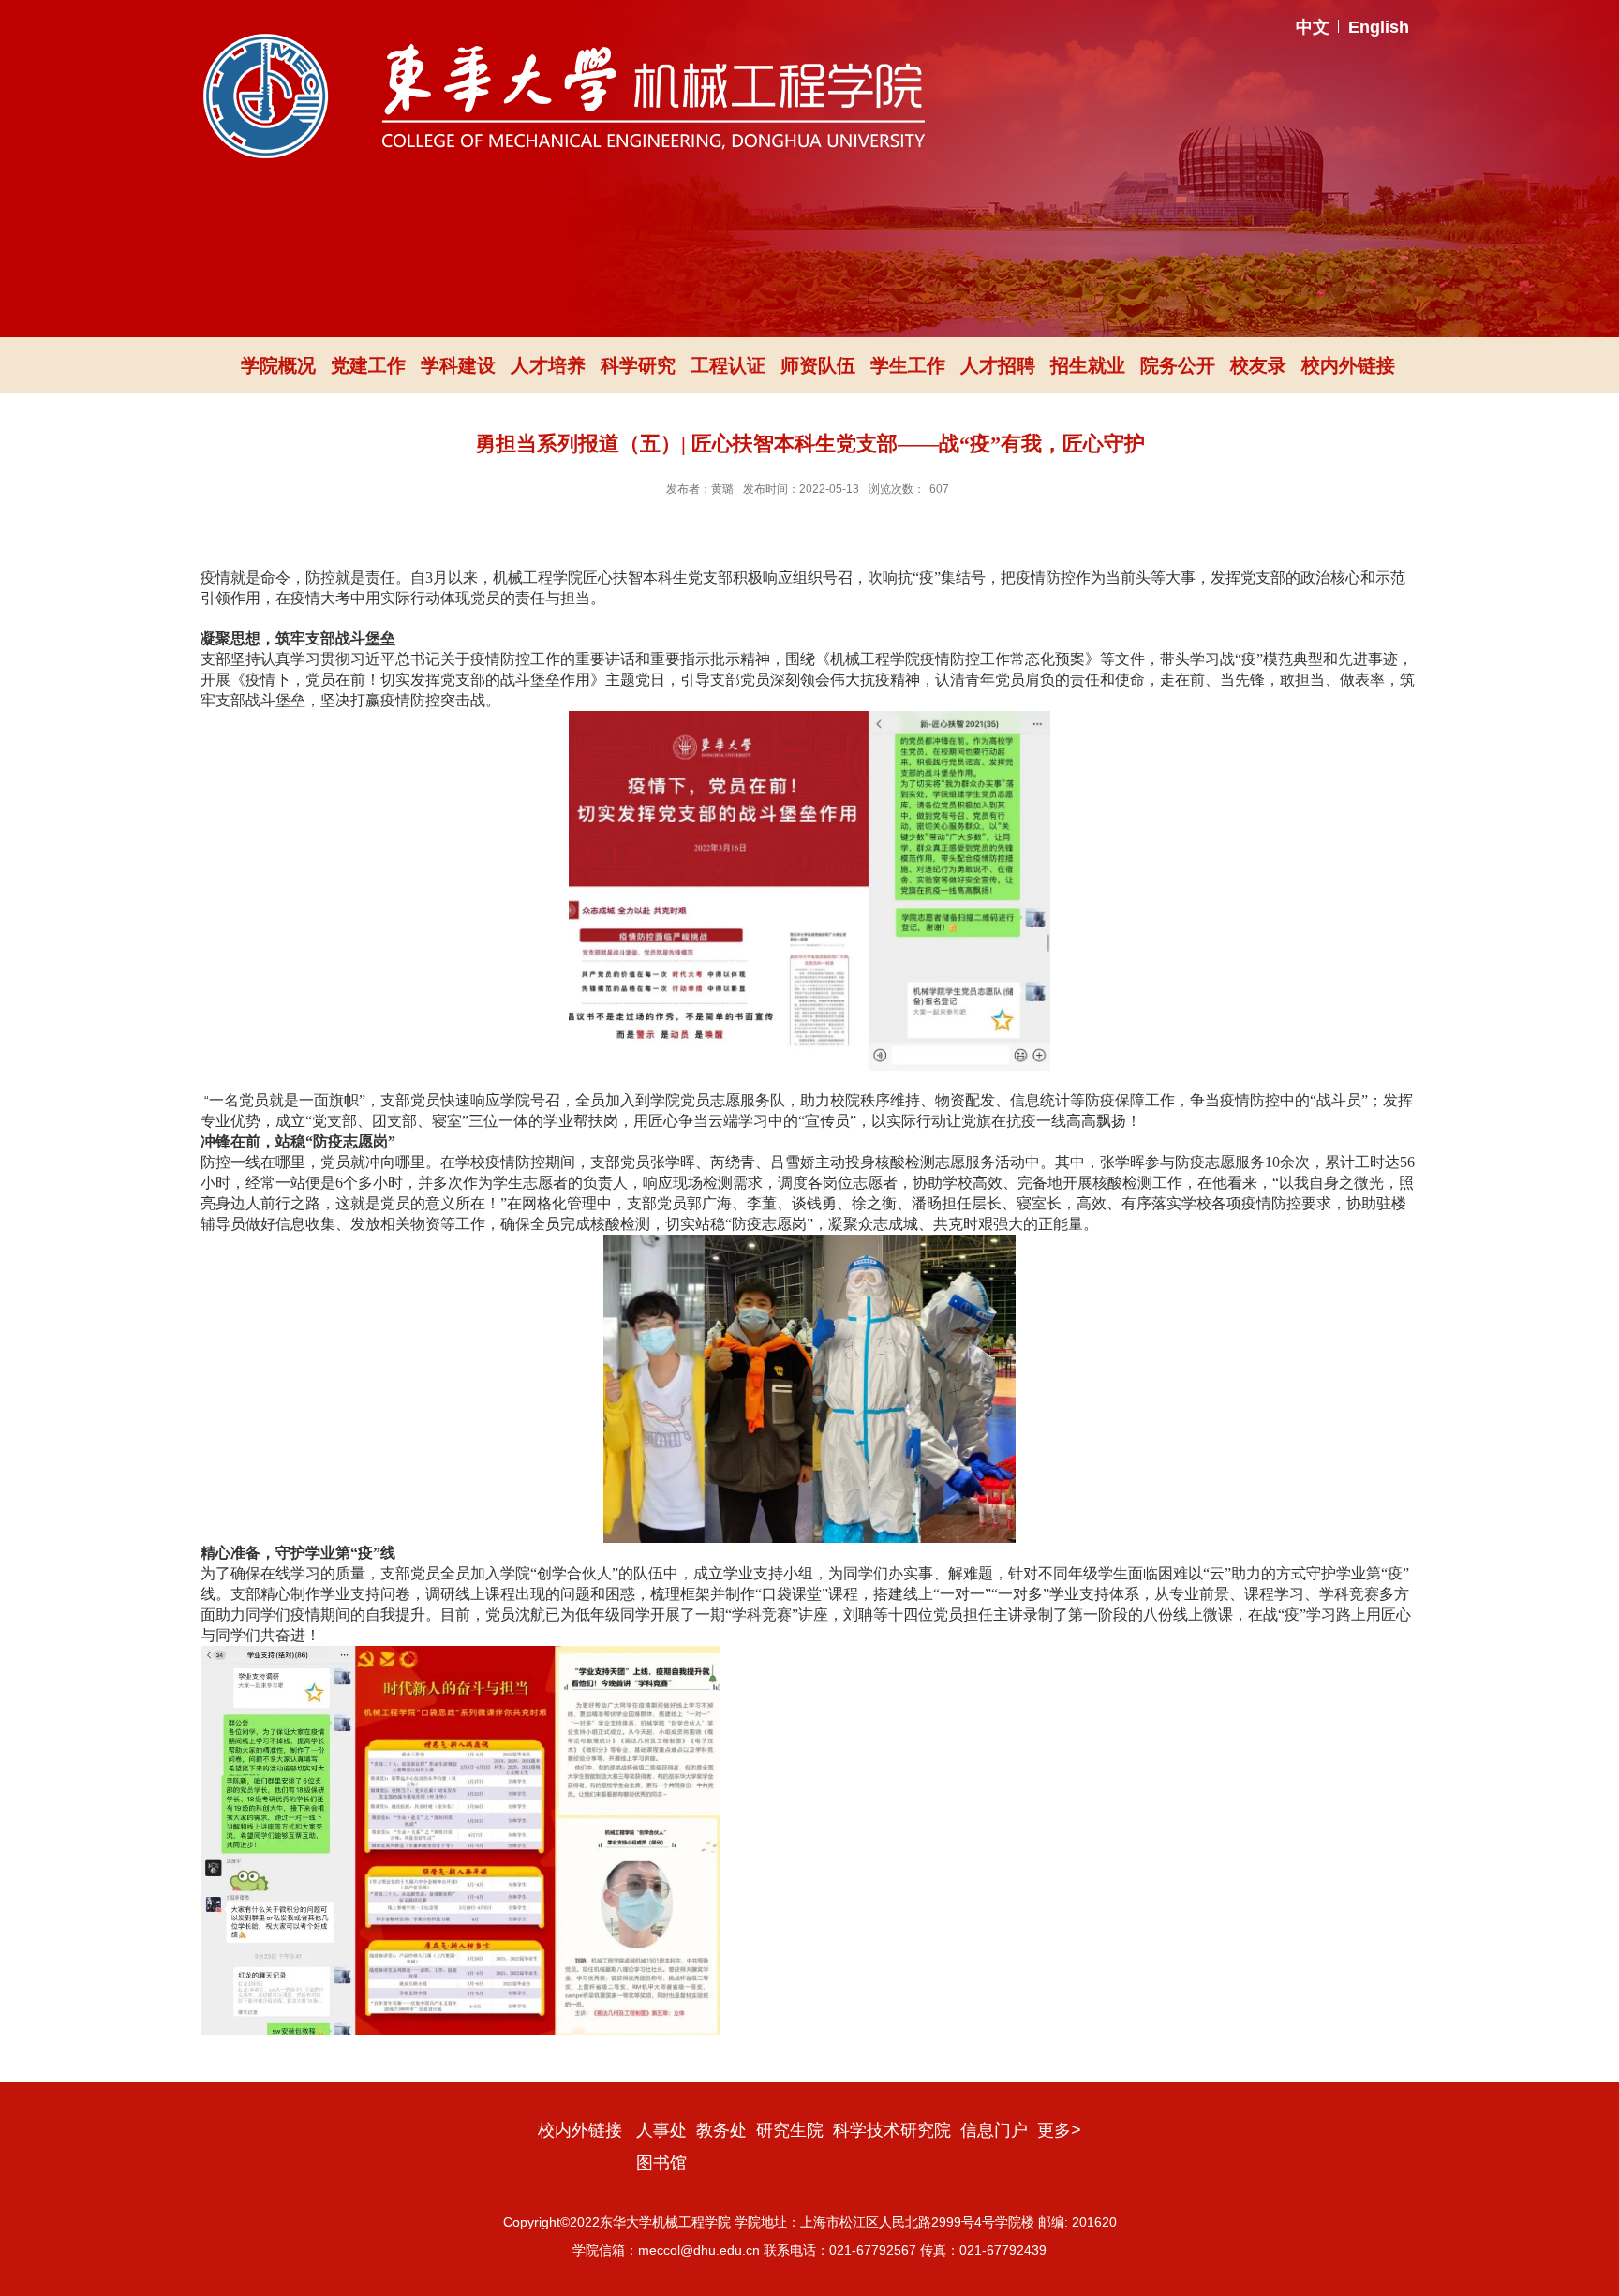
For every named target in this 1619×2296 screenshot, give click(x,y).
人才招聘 (998, 365)
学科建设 (458, 365)
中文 (1313, 27)
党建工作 (368, 365)
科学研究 (638, 365)
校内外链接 (1348, 365)
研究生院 (790, 2130)
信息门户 (994, 2130)
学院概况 (278, 365)
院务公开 (1178, 365)
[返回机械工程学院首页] (564, 40)
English (1379, 27)
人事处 (661, 2130)
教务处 (721, 2130)
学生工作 (908, 365)
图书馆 (661, 2163)
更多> (1059, 2130)
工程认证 (728, 365)
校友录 (1258, 365)
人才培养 (548, 365)
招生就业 (1088, 365)
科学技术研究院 (892, 2130)
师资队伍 (818, 365)
